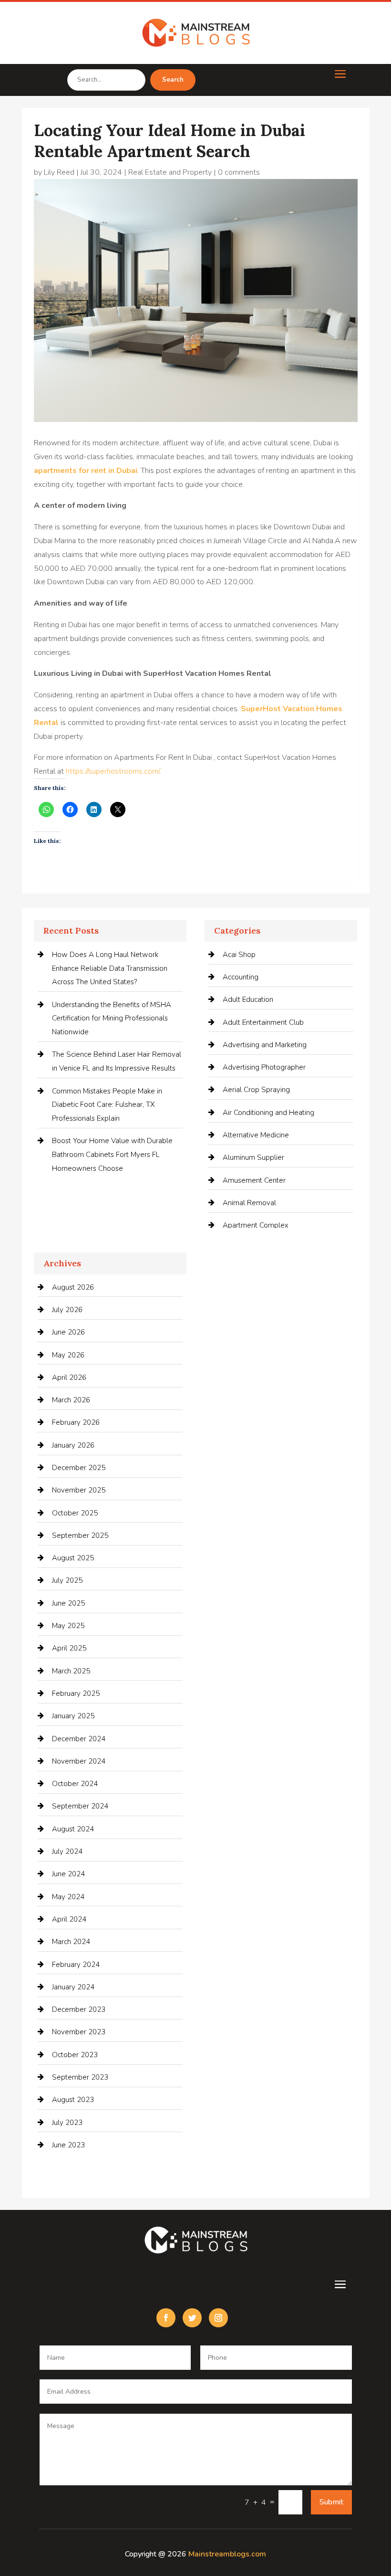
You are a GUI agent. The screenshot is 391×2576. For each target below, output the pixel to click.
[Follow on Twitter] (192, 2318)
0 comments (239, 172)
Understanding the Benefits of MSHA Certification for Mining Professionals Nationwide (112, 1019)
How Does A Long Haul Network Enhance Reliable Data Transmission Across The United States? (110, 968)
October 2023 (75, 2055)
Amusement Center (254, 1180)
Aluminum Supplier (253, 1157)
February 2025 (76, 1693)
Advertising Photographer (264, 1067)
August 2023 (73, 2100)
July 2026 (67, 1310)
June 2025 (68, 1603)
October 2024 (75, 1784)
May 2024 (68, 1897)
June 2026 (68, 1332)
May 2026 (68, 1355)
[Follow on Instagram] (218, 2318)
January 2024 (73, 1987)
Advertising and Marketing (265, 1045)
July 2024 (67, 1851)
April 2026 (69, 1377)
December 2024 (79, 1739)
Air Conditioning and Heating (268, 1113)
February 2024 (76, 1965)
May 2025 (68, 1626)
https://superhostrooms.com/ (113, 771)
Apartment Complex (256, 1225)
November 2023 (79, 2032)
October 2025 (75, 1513)
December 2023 (79, 2009)
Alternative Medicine (256, 1135)
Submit (331, 2502)
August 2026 (73, 1287)
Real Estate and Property (170, 172)
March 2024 (71, 1942)
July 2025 (67, 1580)
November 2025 (79, 1490)
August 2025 (73, 1558)
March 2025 (71, 1671)
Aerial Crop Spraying (256, 1090)
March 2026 (71, 1400)
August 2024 (73, 1829)
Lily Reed (59, 172)
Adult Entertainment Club (263, 1022)
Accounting (241, 977)
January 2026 (73, 1445)
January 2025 (73, 1716)
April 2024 (69, 1919)
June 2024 (68, 1874)
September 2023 (80, 2077)
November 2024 (79, 1761)
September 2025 (80, 1535)
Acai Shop (239, 955)
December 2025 (79, 1468)
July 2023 (67, 2123)
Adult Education (248, 999)
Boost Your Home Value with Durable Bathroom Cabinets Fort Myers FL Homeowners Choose (112, 1155)
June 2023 (68, 2145)
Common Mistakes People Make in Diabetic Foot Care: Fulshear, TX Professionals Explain (107, 1105)
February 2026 (76, 1422)
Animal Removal (249, 1203)
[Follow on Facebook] (166, 2318)
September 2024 (80, 1806)
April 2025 (69, 1648)
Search (173, 80)
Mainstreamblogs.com (227, 2554)
